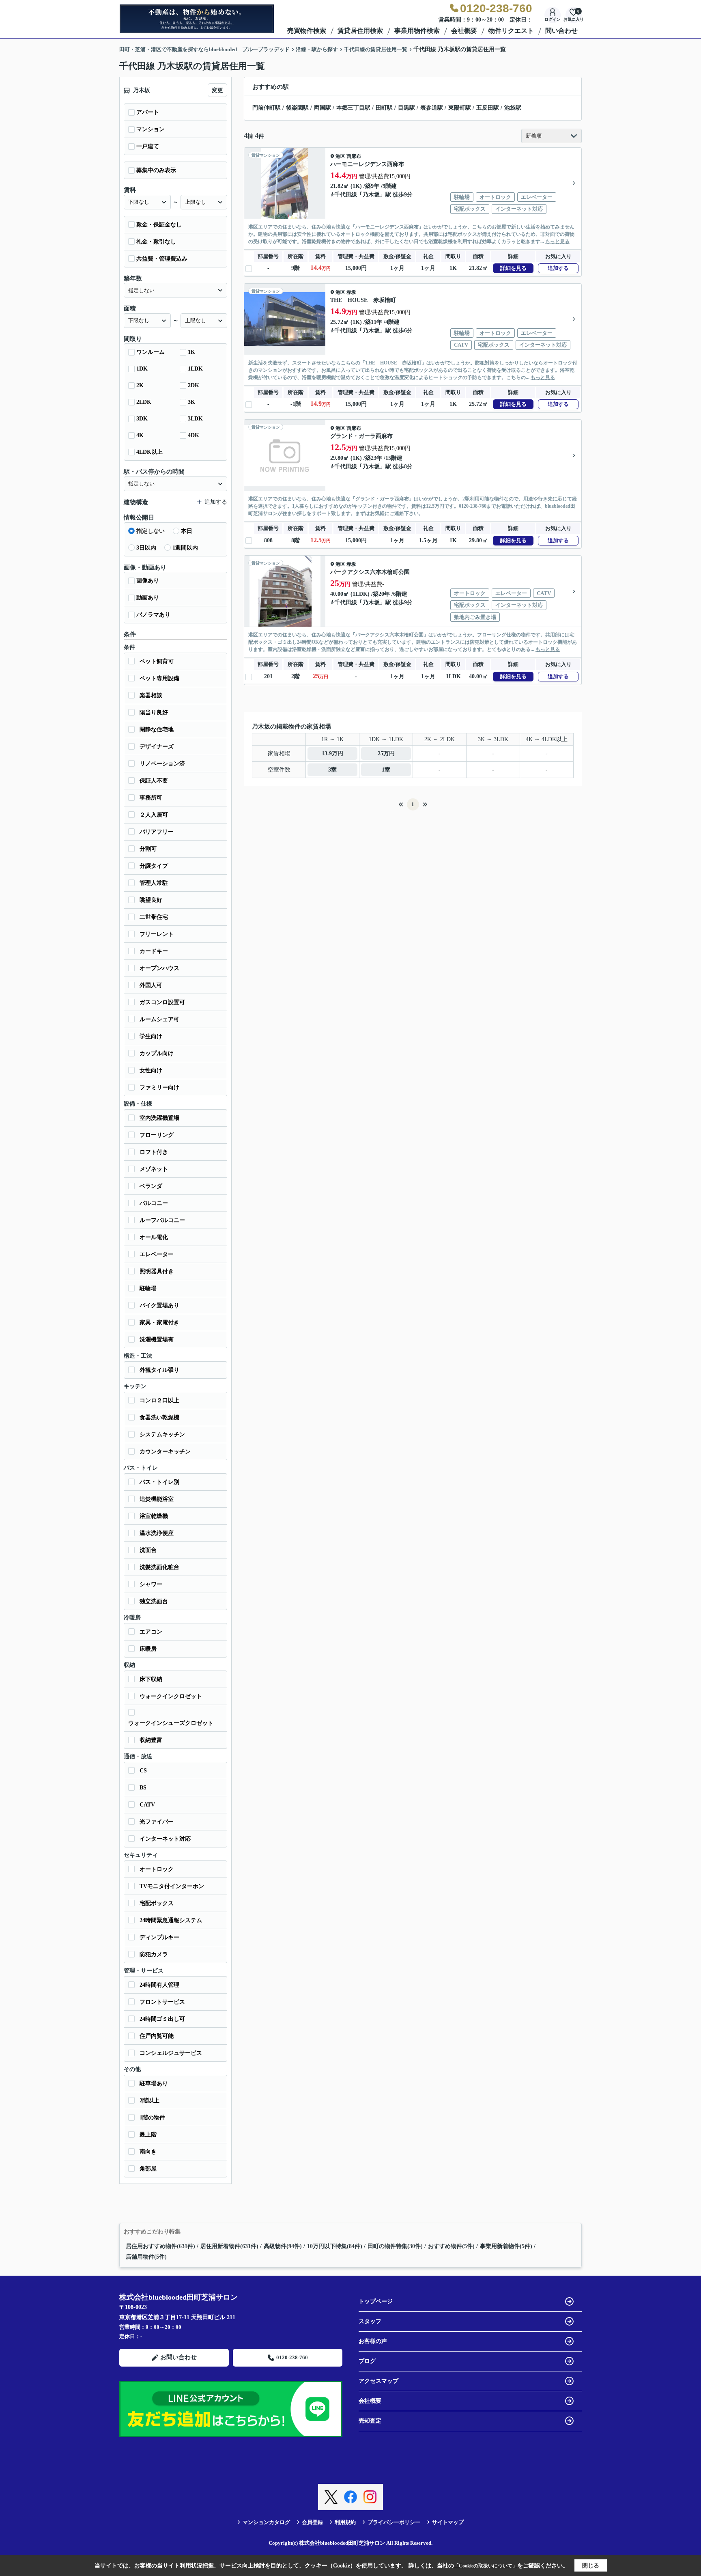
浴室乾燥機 (154, 1516)
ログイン (553, 19)
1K (191, 352)
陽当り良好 (154, 712)
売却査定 (370, 2421)
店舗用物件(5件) (146, 2257)
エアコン (151, 1632)
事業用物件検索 (417, 31)
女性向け (151, 1070)
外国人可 (151, 985)
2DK (194, 385)
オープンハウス (159, 968)
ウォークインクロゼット (171, 1696)
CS (143, 1771)
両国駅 (323, 108)
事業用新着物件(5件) (506, 2246)
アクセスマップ (378, 2381)
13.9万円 (332, 753)
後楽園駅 (297, 108)
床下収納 (151, 1679)
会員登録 (312, 2522)
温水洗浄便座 (157, 1533)
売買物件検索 (307, 31)
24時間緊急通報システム (171, 1920)
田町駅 (384, 108)
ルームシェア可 (159, 1019)
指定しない (151, 531)
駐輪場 (148, 1288)
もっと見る (557, 241)
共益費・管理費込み (162, 259)
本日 (187, 531)
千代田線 (346, 195)
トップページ (376, 2301)
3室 (332, 770)
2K (140, 385)
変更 (217, 90)
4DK (194, 435)
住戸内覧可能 (157, 2036)
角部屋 (148, 2169)
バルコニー (154, 1203)
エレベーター (157, 1254)
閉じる (591, 2566)
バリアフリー (157, 832)
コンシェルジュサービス (171, 2053)
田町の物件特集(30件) (395, 2246)
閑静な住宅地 (157, 730)
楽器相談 (151, 695)
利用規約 (345, 2522)
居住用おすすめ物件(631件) (160, 2246)
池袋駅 (513, 108)
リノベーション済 (162, 764)
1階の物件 (152, 2118)
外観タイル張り (159, 1370)
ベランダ (151, 1186)
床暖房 (148, 1649)
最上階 (148, 2135)
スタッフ (370, 2321)
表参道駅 (432, 108)
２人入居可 (154, 815)
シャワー (151, 1584)
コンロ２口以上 (159, 1400)
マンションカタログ (266, 2522)
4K (140, 435)
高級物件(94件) (283, 2246)
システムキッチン (162, 1435)
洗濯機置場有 (157, 1340)
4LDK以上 (149, 452)
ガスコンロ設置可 (162, 1002)
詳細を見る (513, 268)
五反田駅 (488, 108)
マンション (151, 129)
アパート (148, 112)
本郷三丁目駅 (353, 108)
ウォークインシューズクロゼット (171, 1723)
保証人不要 (154, 781)
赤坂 (351, 292)
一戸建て (148, 146)
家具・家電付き (159, 1322)
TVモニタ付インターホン (172, 1886)
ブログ (367, 2361)
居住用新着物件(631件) (229, 2246)
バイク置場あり (159, 1305)
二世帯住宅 (154, 917)
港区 (340, 156)
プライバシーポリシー (394, 2522)
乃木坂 (371, 195)
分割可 (148, 849)
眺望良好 (151, 900)
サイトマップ (448, 2522)
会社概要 (464, 31)
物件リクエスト (511, 31)
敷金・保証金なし (159, 225)
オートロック (157, 1869)
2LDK (144, 402)
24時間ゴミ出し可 (162, 2019)
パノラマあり (153, 615)
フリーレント (157, 934)
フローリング (157, 1135)
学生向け (151, 1036)
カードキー (154, 951)
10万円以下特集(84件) (335, 2246)
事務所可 (151, 798)
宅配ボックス (157, 1903)
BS (143, 1788)
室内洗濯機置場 (159, 1118)
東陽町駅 (460, 108)
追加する (558, 268)
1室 (386, 770)
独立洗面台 (154, 1601)
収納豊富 (151, 1740)
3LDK (195, 419)
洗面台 (148, 1550)
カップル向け (157, 1053)
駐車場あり (154, 2083)
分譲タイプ (154, 866)
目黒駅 (406, 108)
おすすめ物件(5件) (451, 2246)
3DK (142, 419)
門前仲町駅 (267, 108)
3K (191, 402)
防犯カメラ (154, 1954)
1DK (142, 369)
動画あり (148, 598)
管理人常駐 (154, 883)
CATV (147, 1805)
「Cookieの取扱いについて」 (486, 2566)
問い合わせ (561, 31)
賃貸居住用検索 (360, 31)
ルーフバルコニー (162, 1220)
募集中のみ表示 (156, 170)
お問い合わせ (178, 2357)
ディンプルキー (159, 1937)
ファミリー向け (159, 1088)
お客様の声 (373, 2341)
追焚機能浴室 (157, 1499)
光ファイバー (157, 1822)
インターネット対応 (165, 1839)
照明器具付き (157, 1271)
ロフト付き (154, 1152)
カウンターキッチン (165, 1452)
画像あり (148, 581)
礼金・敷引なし (156, 242)
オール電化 (154, 1237)
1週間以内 (185, 548)
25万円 (386, 753)
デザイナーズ (157, 747)
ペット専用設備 (159, 678)
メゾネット (154, 1169)
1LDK (195, 369)
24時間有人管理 (159, 1985)
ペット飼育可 (157, 661)
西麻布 (354, 156)
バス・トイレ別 (159, 1482)
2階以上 (149, 2101)
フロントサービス (162, 2002)
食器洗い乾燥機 (159, 1417)
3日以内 (146, 548)
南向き (148, 2152)
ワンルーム (151, 352)
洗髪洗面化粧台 (159, 1567)
